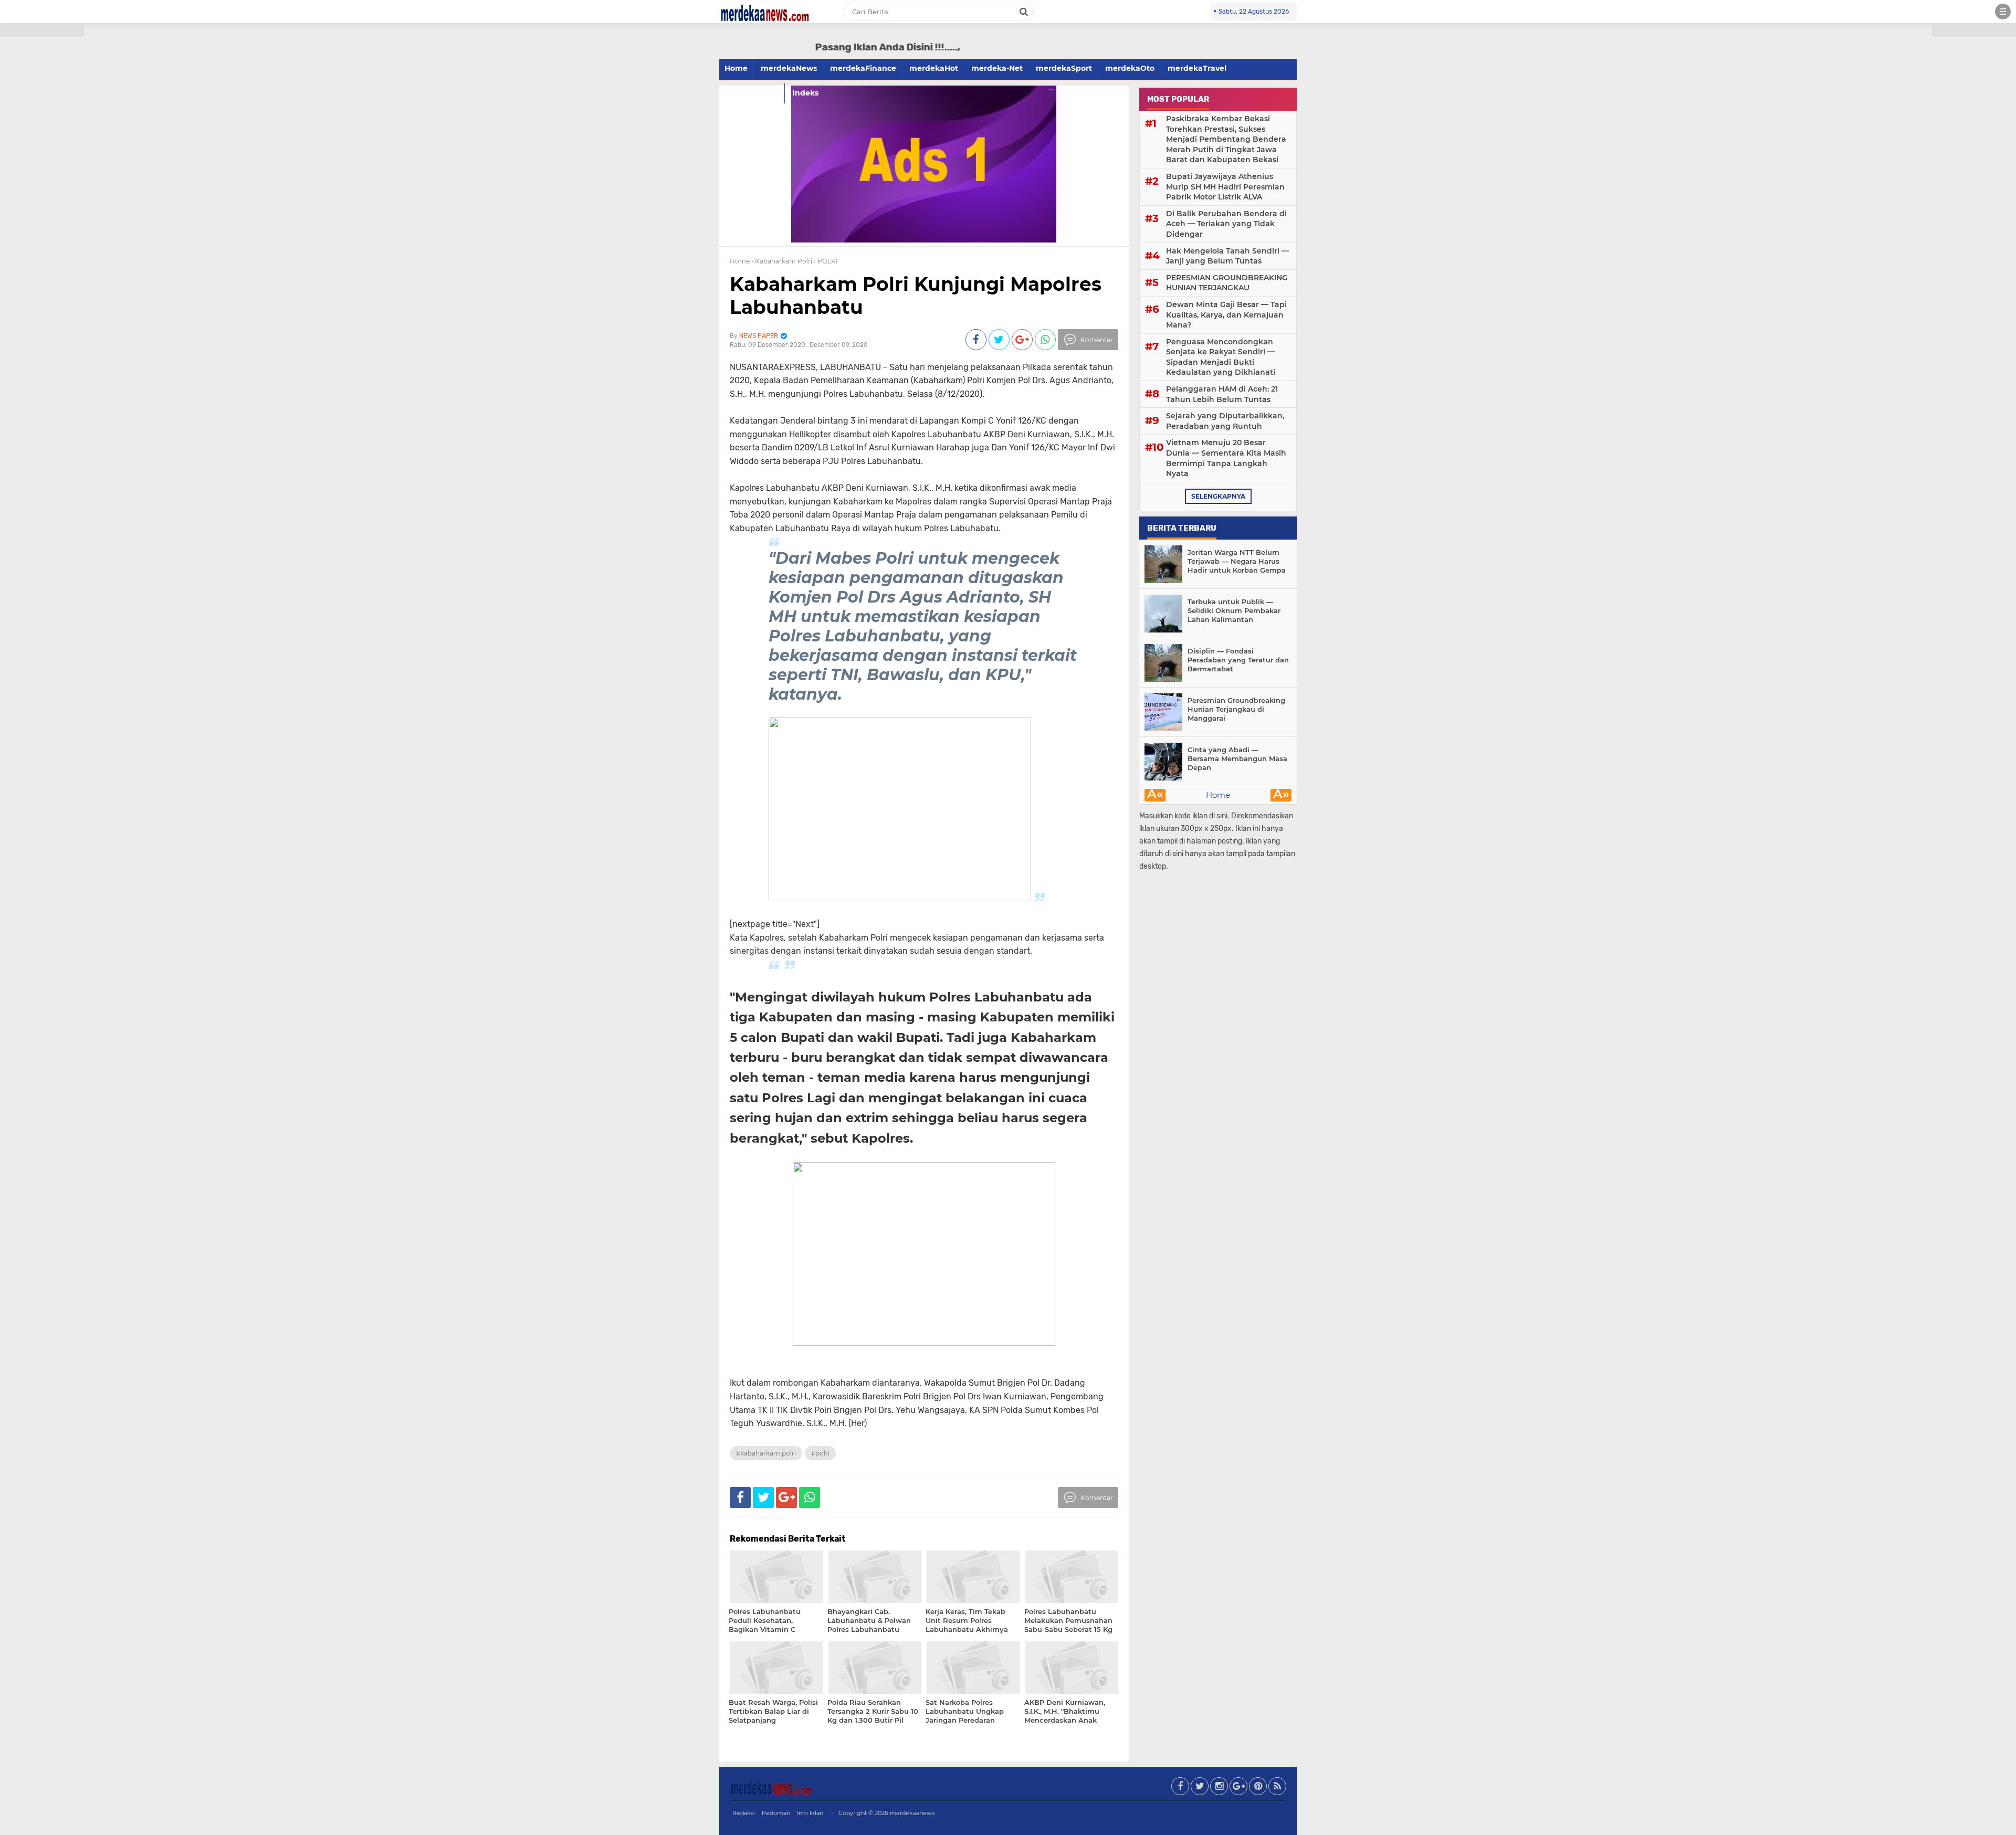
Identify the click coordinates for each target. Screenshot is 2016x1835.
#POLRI (820, 1453)
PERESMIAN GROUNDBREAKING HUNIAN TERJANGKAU (1227, 283)
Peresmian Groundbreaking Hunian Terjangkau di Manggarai (1236, 709)
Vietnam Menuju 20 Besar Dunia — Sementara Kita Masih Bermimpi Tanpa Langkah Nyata (1226, 458)
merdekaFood (752, 93)
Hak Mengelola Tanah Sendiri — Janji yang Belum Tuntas (1227, 256)
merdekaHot (934, 68)
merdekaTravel (1197, 68)
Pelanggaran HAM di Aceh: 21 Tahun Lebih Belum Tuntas (1222, 394)
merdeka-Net (997, 68)
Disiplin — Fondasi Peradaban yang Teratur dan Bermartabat (1238, 660)
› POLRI (826, 261)
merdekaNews (789, 68)
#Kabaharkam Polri (766, 1453)
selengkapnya (1218, 496)
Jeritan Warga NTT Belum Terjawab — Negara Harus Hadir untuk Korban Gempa (1237, 561)
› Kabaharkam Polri (782, 261)
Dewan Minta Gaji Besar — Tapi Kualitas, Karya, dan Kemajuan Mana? (1226, 315)
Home (736, 68)
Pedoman (776, 1813)
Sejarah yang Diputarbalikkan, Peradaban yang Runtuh (1225, 421)
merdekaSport (1064, 68)
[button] (42, 30)
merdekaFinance (863, 68)
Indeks (805, 93)
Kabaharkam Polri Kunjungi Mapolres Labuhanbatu (916, 295)
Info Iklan (810, 1813)
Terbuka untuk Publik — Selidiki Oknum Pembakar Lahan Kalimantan (1234, 610)
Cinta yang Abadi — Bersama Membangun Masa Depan (1237, 758)
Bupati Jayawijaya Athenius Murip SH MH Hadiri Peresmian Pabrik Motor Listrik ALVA (1225, 187)
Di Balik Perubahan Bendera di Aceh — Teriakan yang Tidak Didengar (1226, 224)
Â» (1281, 795)
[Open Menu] (2003, 12)
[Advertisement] (42, 189)
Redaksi (744, 1813)
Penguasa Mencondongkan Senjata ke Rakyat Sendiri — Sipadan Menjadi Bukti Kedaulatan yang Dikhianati (1221, 357)
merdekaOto (1130, 68)
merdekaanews (912, 1813)
